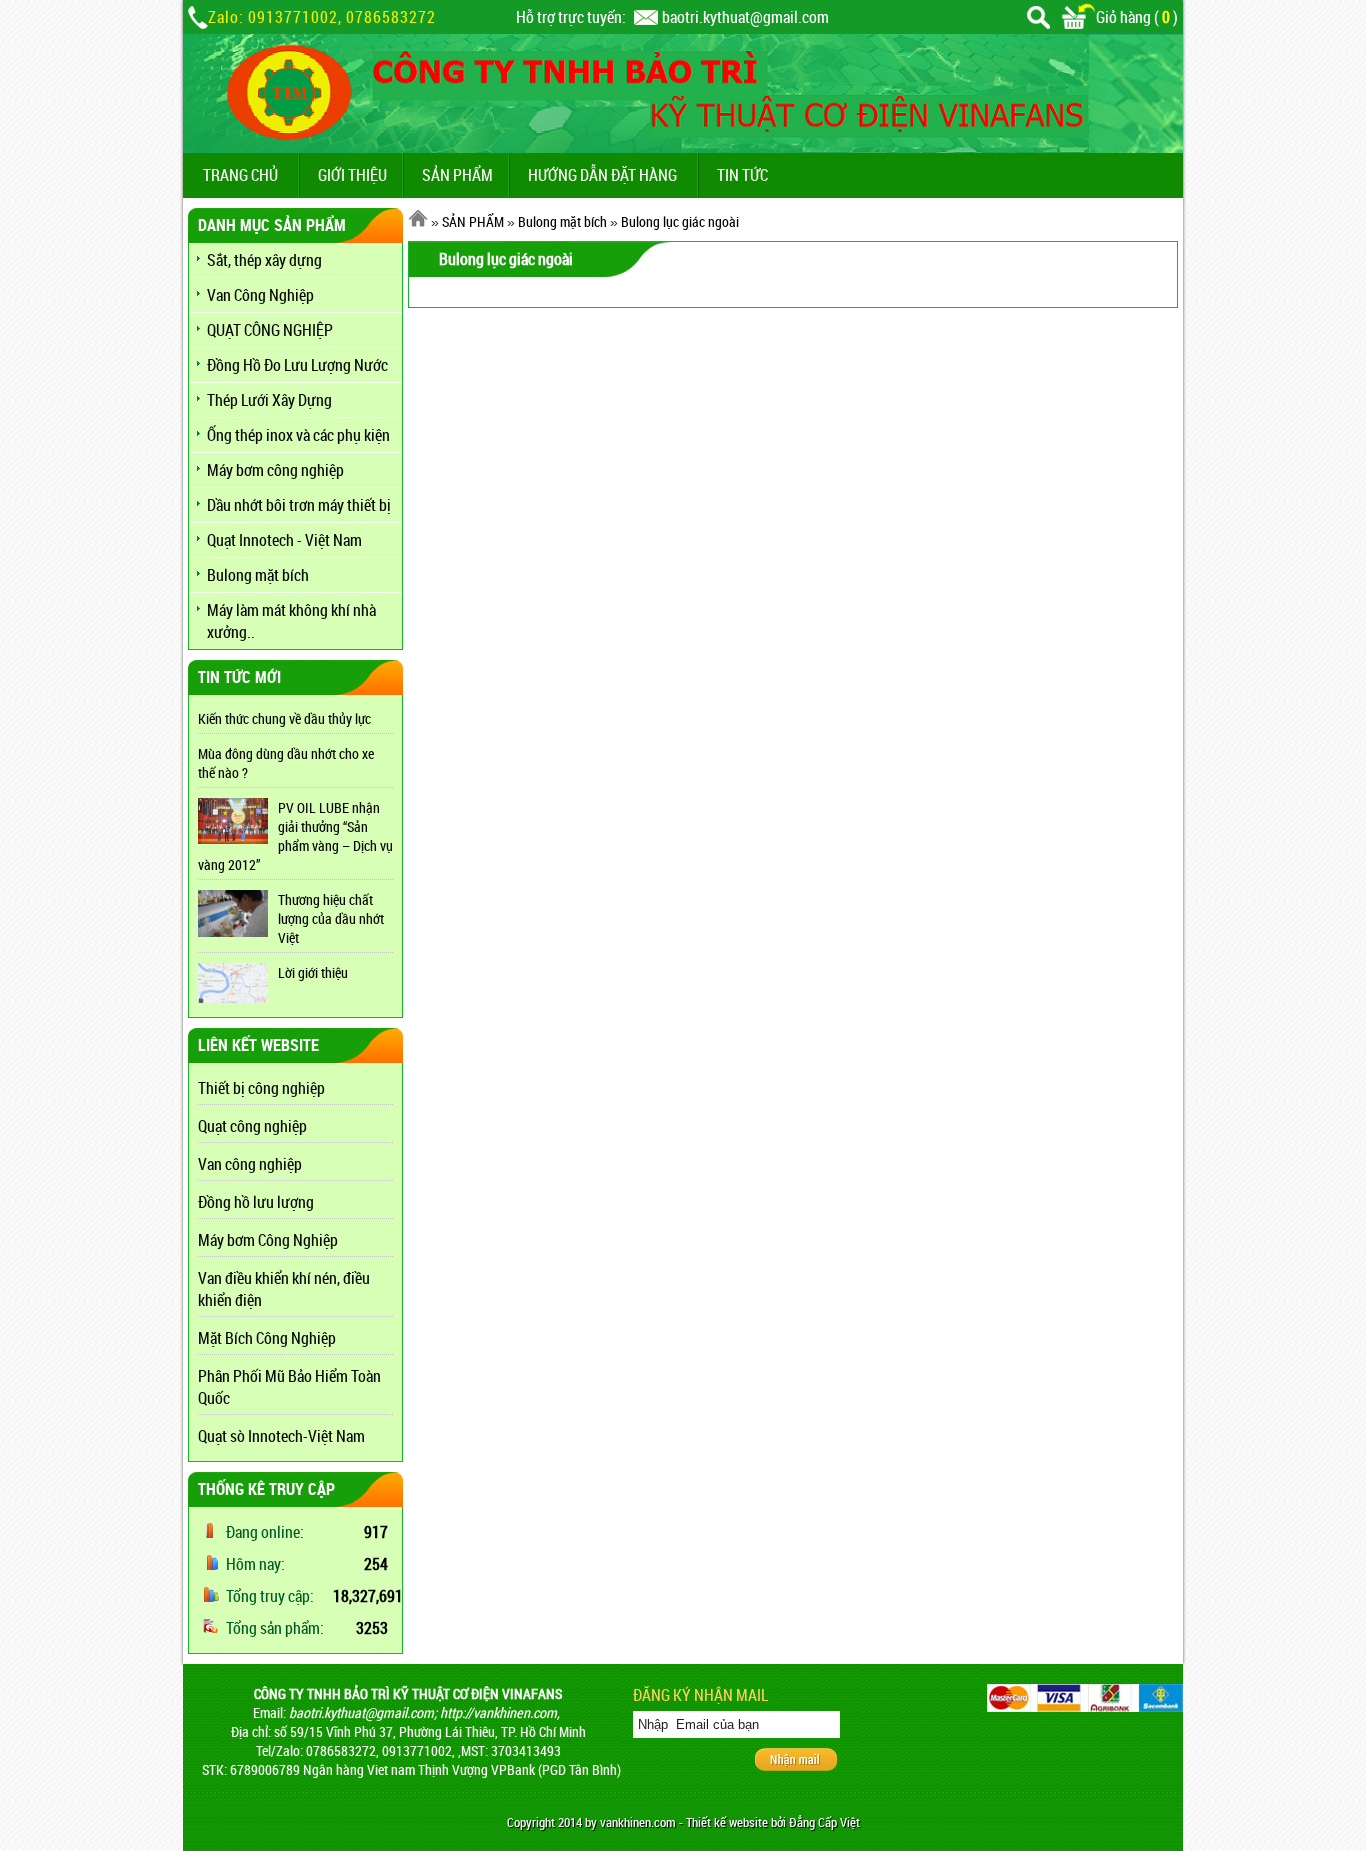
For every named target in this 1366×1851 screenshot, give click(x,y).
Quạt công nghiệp (252, 1126)
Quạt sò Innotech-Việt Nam (281, 1436)
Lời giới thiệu (313, 972)
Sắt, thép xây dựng (264, 260)
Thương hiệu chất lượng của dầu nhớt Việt (331, 918)
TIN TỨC (742, 175)
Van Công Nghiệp (260, 295)
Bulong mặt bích (258, 575)
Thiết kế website (727, 1822)
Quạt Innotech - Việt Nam (284, 540)
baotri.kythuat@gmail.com (745, 17)
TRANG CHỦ (240, 175)
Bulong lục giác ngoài (680, 221)
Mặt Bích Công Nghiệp (267, 1338)
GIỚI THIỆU (352, 175)
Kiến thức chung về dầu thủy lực (284, 718)
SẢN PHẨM (457, 175)
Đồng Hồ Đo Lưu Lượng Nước (297, 365)
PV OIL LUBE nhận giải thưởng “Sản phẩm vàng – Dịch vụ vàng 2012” (295, 836)
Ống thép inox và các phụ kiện (298, 435)
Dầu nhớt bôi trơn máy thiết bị (299, 505)
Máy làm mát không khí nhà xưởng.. (291, 621)
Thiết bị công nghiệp (261, 1088)
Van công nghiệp (250, 1164)
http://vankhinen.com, (500, 1712)
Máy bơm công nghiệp (275, 470)
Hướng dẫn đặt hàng (602, 175)
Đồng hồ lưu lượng (256, 1202)
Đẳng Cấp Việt (824, 1822)
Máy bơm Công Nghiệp (268, 1240)
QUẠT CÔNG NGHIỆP (270, 330)
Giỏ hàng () (1137, 17)
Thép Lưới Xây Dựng (269, 400)
